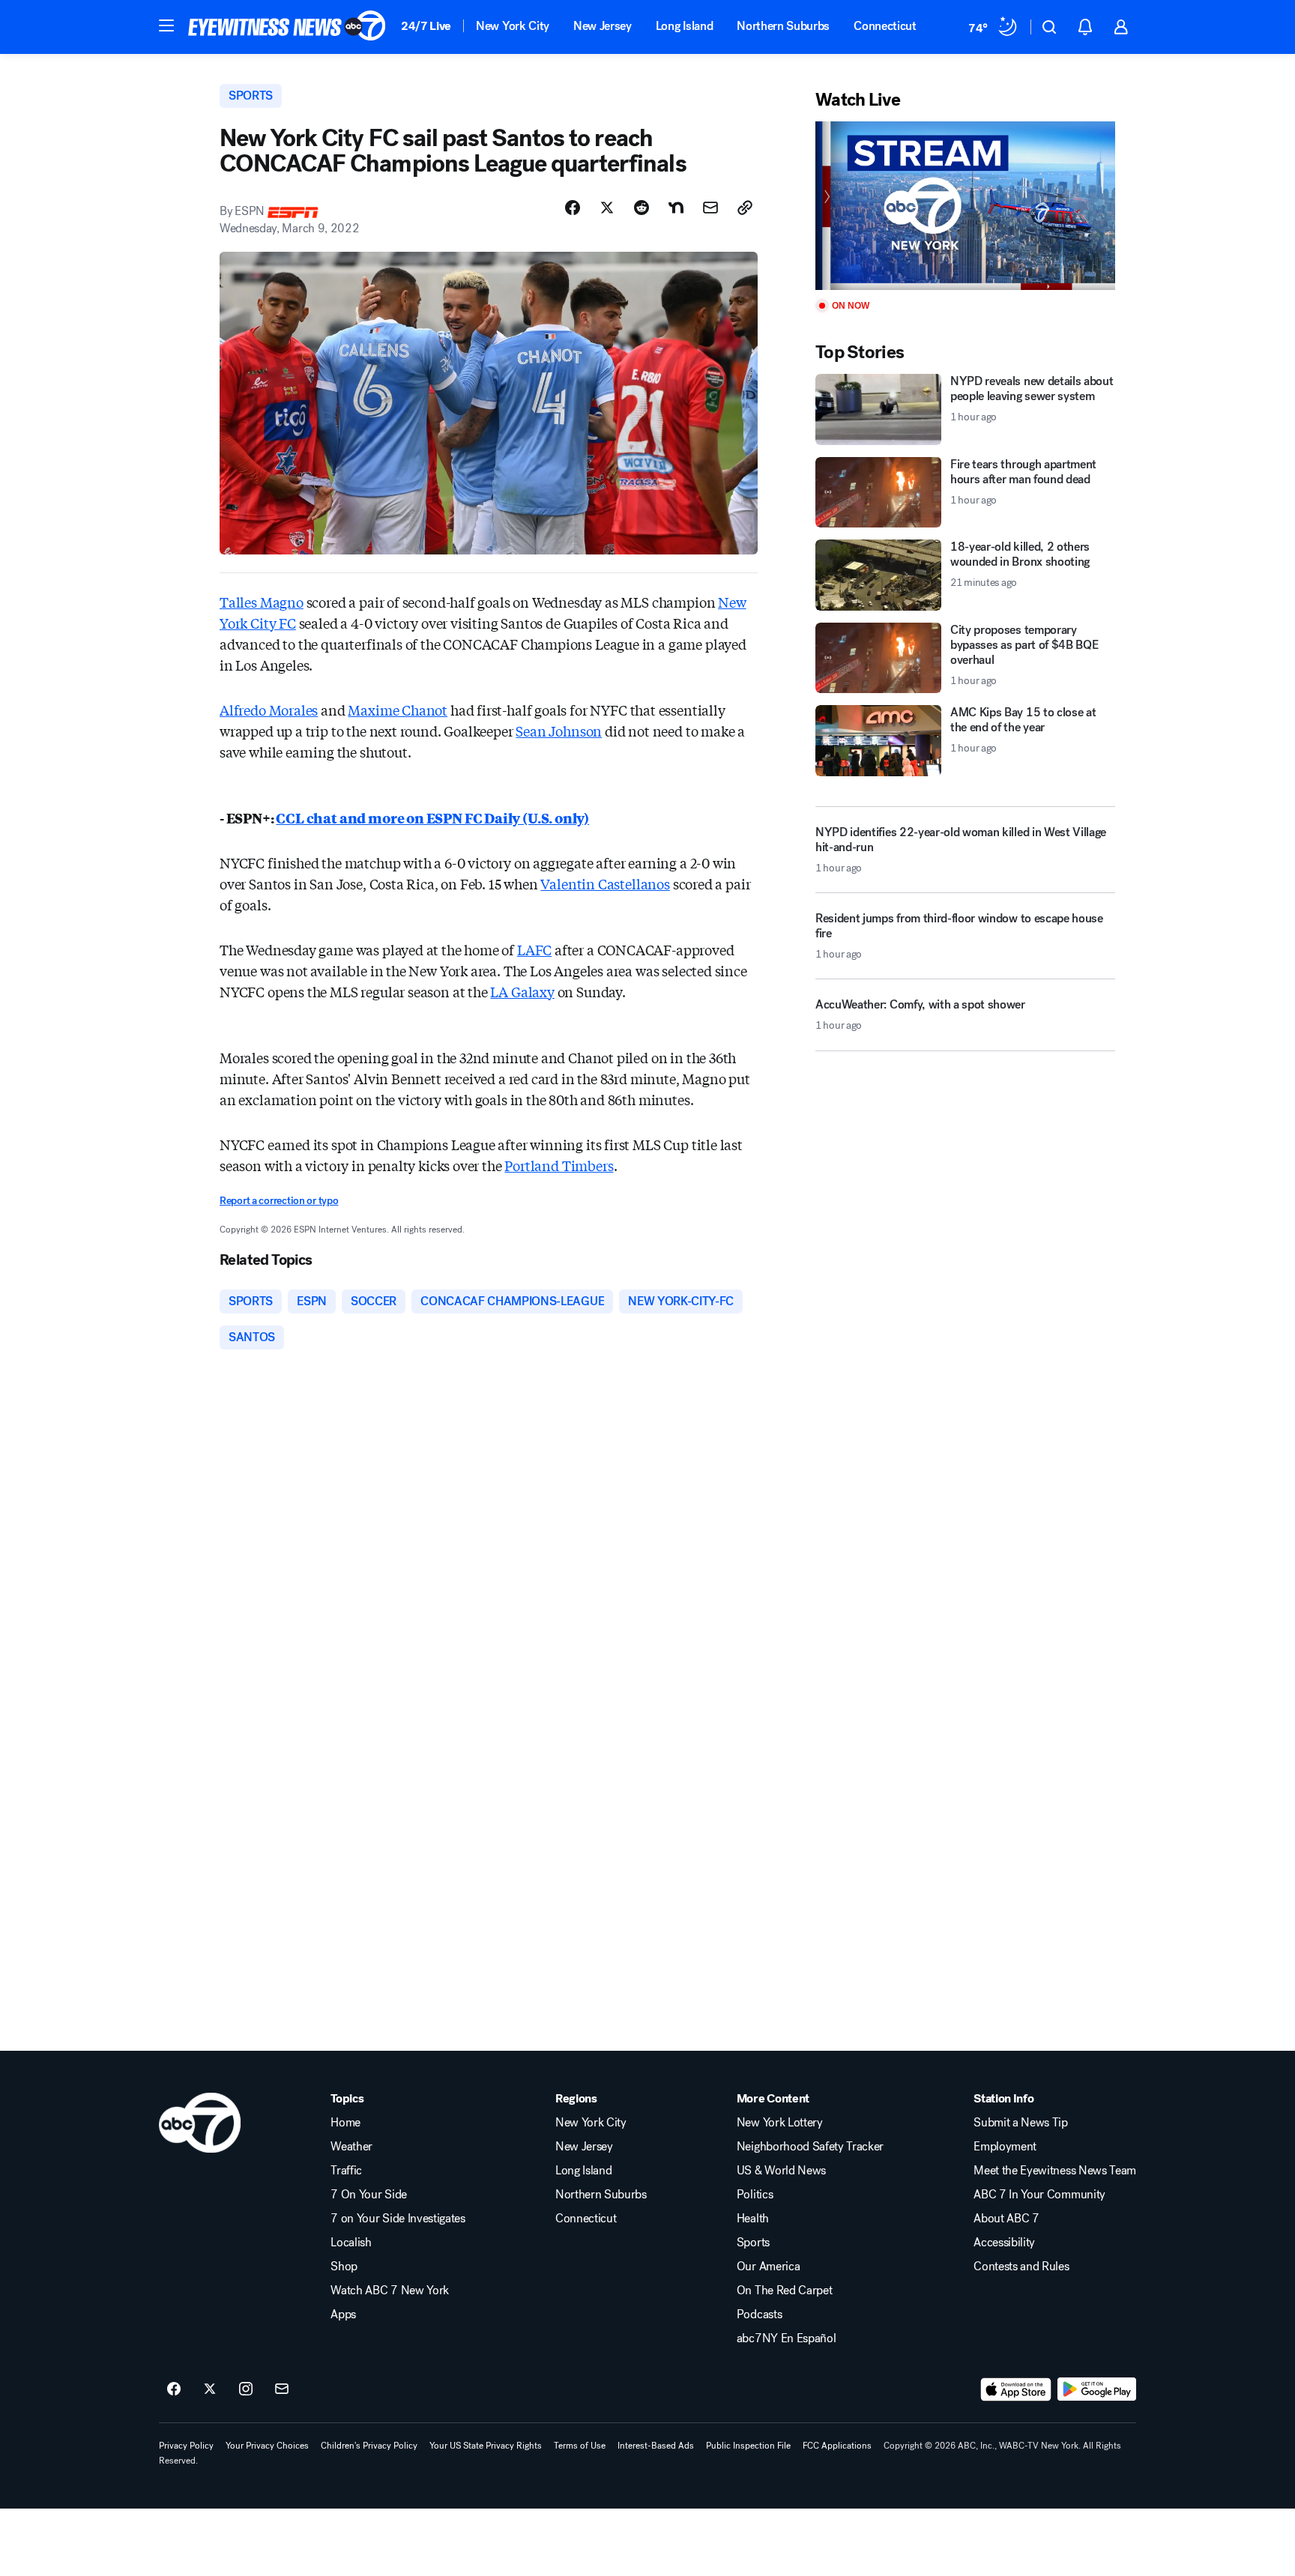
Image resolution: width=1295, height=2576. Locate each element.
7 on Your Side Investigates (398, 2219)
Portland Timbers (559, 1165)
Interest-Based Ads (656, 2446)
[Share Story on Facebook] (573, 208)
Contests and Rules (1021, 2267)
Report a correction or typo (279, 1201)
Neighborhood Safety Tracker (810, 2147)
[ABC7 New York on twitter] (210, 2389)
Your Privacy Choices (267, 2446)
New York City (513, 26)
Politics (755, 2195)
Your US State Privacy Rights (486, 2446)
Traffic (346, 2171)
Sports (753, 2243)
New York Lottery (780, 2123)
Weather (351, 2147)
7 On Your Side (369, 2195)
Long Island (684, 26)
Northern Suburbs (783, 26)
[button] (166, 25)
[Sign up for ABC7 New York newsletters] (282, 2389)
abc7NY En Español (787, 2338)
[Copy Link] (745, 208)
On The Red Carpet (785, 2291)
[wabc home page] (200, 2123)
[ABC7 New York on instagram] (246, 2389)
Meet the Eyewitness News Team (1055, 2171)
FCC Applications (837, 2446)
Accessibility (1004, 2243)
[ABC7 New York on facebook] (174, 2389)
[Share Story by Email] (710, 208)
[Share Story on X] (607, 208)
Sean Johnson (559, 731)
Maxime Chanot (398, 710)
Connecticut (885, 26)
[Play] (965, 206)
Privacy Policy (186, 2446)
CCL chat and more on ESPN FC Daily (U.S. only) (432, 817)
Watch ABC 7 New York (390, 2291)
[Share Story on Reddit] (642, 208)
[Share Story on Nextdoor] (676, 208)
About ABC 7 (1006, 2219)
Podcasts (759, 2315)
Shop (344, 2267)
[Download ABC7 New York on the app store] (1016, 2389)
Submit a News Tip (1021, 2123)
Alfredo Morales (269, 710)
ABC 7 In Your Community (1039, 2195)
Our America (768, 2267)
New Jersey (603, 26)
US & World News (781, 2171)
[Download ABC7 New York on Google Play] (1097, 2389)
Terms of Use (580, 2446)
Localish (351, 2243)
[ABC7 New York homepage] (287, 27)
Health (753, 2219)
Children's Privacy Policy (369, 2446)
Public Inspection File (748, 2446)
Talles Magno (262, 602)
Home (345, 2123)
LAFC (534, 949)
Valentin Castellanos (605, 883)
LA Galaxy (522, 991)
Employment (1005, 2147)
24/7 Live (426, 26)
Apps (343, 2315)
